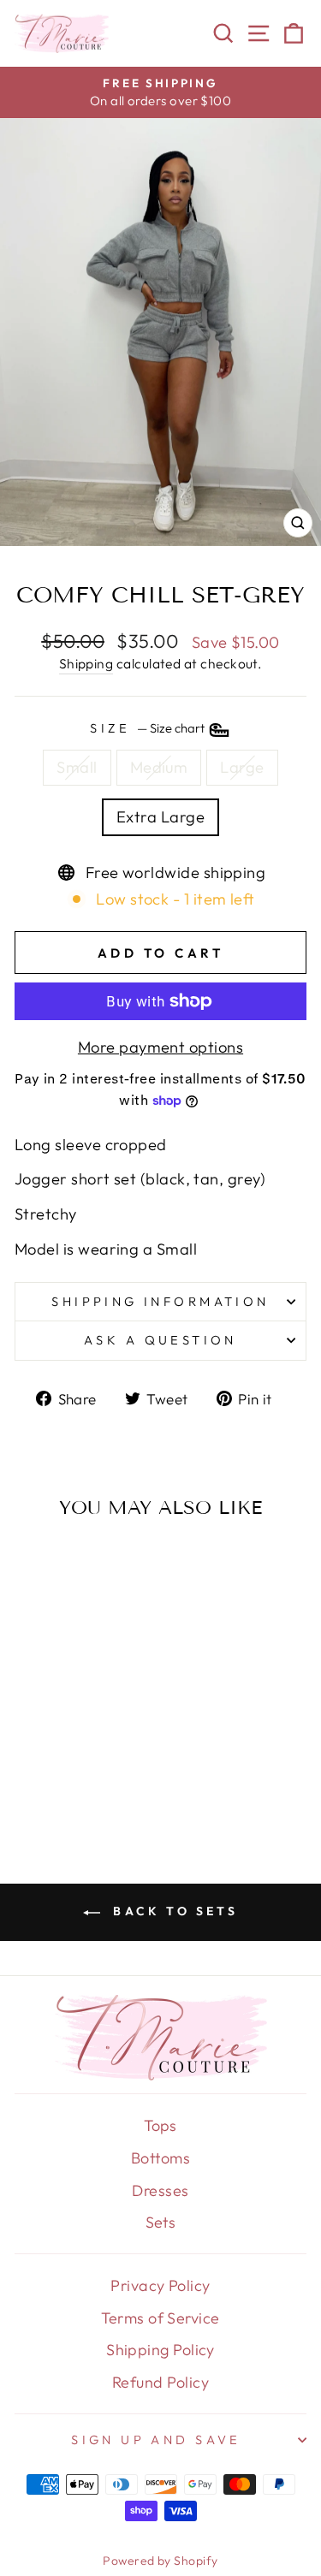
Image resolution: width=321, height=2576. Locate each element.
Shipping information (160, 1301)
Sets (161, 2222)
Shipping (86, 663)
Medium (159, 767)
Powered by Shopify (160, 2561)
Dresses (160, 2190)
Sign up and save (156, 2439)
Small (77, 767)
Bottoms (160, 2158)
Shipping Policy (160, 2350)
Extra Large (160, 817)
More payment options (160, 1047)
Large (242, 767)
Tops (160, 2125)
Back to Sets (172, 1911)
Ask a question (160, 1340)
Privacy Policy (160, 2285)
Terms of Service (160, 2318)
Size (148, 728)
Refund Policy (160, 2382)
